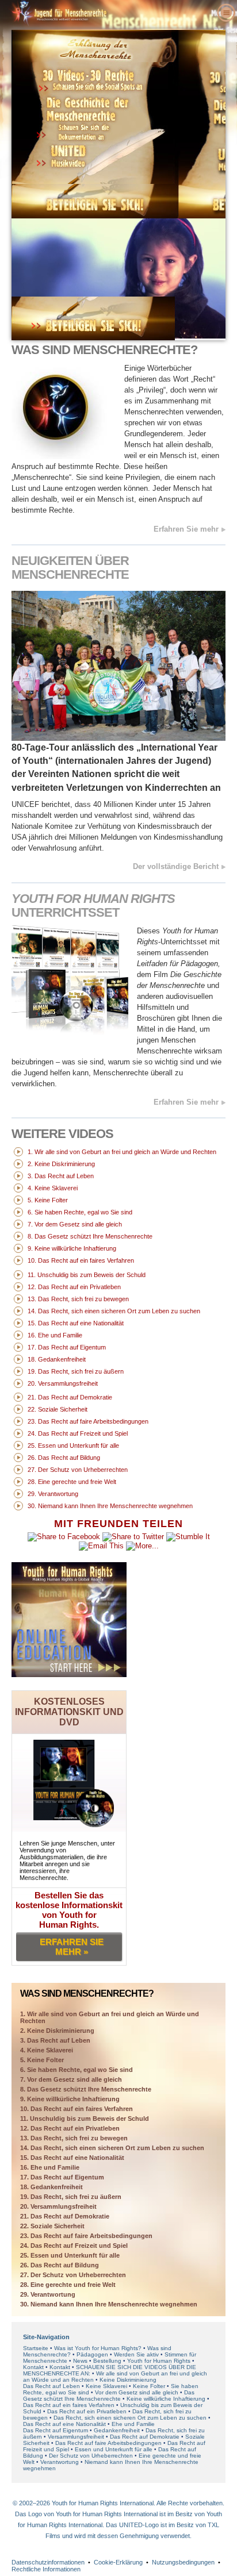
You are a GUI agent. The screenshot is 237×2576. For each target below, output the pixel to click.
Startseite (36, 2348)
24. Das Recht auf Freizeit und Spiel (74, 2246)
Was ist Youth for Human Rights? (98, 2348)
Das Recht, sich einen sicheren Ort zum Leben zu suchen (130, 2418)
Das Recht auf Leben (51, 2386)
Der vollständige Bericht (176, 866)
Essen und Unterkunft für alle (114, 2449)
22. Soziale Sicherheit (52, 2226)
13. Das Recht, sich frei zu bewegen (74, 2138)
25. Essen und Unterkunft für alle (70, 2255)
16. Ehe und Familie (50, 2167)
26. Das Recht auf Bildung (60, 2265)
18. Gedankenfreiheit (51, 2187)
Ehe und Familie (133, 2424)
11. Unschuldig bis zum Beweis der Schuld (85, 2119)
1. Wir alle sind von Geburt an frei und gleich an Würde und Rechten (110, 2017)
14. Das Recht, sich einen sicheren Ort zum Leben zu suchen (112, 2148)
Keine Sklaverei (106, 2386)
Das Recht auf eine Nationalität (64, 2424)
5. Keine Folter (42, 2060)
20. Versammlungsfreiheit (58, 2206)
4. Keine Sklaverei (47, 2050)
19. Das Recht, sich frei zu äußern (71, 2197)
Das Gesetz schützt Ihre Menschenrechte (109, 2396)
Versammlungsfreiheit (76, 2437)
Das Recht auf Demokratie (145, 2437)
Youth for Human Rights (160, 2361)
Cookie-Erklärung (118, 2562)
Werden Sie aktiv (136, 2354)
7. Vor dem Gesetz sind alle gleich (71, 2079)
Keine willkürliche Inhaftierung (166, 2399)
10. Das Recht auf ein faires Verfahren (77, 2109)
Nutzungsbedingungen (183, 2562)
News (80, 2361)
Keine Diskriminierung (128, 2380)
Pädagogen (92, 2354)
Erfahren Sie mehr (186, 529)
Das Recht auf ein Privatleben (87, 2411)
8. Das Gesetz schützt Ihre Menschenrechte (86, 2089)
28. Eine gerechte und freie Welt (68, 2285)
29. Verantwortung (48, 2294)
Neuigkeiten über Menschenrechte (70, 568)
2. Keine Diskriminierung (57, 2031)
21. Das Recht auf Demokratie (65, 2216)
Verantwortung (60, 2462)
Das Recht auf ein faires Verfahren (69, 2405)
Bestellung (107, 2361)
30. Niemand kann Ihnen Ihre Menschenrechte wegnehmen (109, 2304)
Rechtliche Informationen (46, 2569)
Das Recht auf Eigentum (56, 2430)
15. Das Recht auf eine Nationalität (72, 2158)
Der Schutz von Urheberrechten (91, 2456)
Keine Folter (149, 2386)
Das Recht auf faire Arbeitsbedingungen (108, 2443)
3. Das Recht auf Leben (55, 2040)
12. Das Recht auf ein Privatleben (70, 2128)
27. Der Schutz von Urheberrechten (73, 2275)
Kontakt (34, 2367)
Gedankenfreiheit (117, 2430)
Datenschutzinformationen (48, 2562)
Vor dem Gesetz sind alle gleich (137, 2392)
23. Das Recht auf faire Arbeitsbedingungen (86, 2236)
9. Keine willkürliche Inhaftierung (70, 2099)
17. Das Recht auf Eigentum (62, 2177)
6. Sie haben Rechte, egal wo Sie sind (77, 2070)
